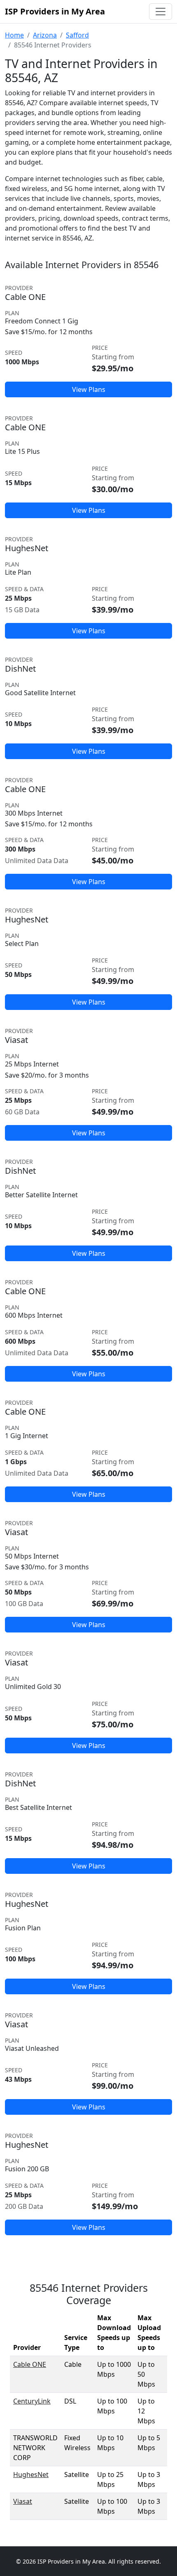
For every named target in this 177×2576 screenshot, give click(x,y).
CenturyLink (32, 2401)
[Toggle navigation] (161, 12)
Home (14, 35)
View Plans (89, 389)
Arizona (45, 35)
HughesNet (31, 2475)
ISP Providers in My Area (55, 11)
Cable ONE (30, 2364)
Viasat (23, 2501)
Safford (77, 35)
